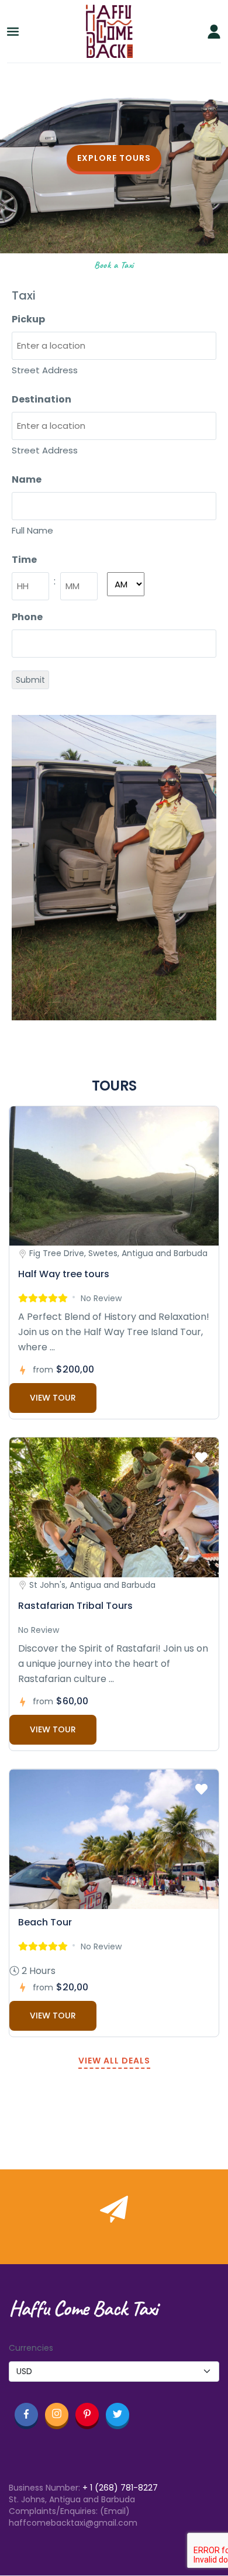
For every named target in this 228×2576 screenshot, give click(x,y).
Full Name (32, 530)
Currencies (31, 2348)
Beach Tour (45, 1922)
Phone (27, 617)
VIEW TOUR (53, 1398)
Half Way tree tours (64, 1274)
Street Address (45, 370)
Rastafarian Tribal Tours (75, 1606)
